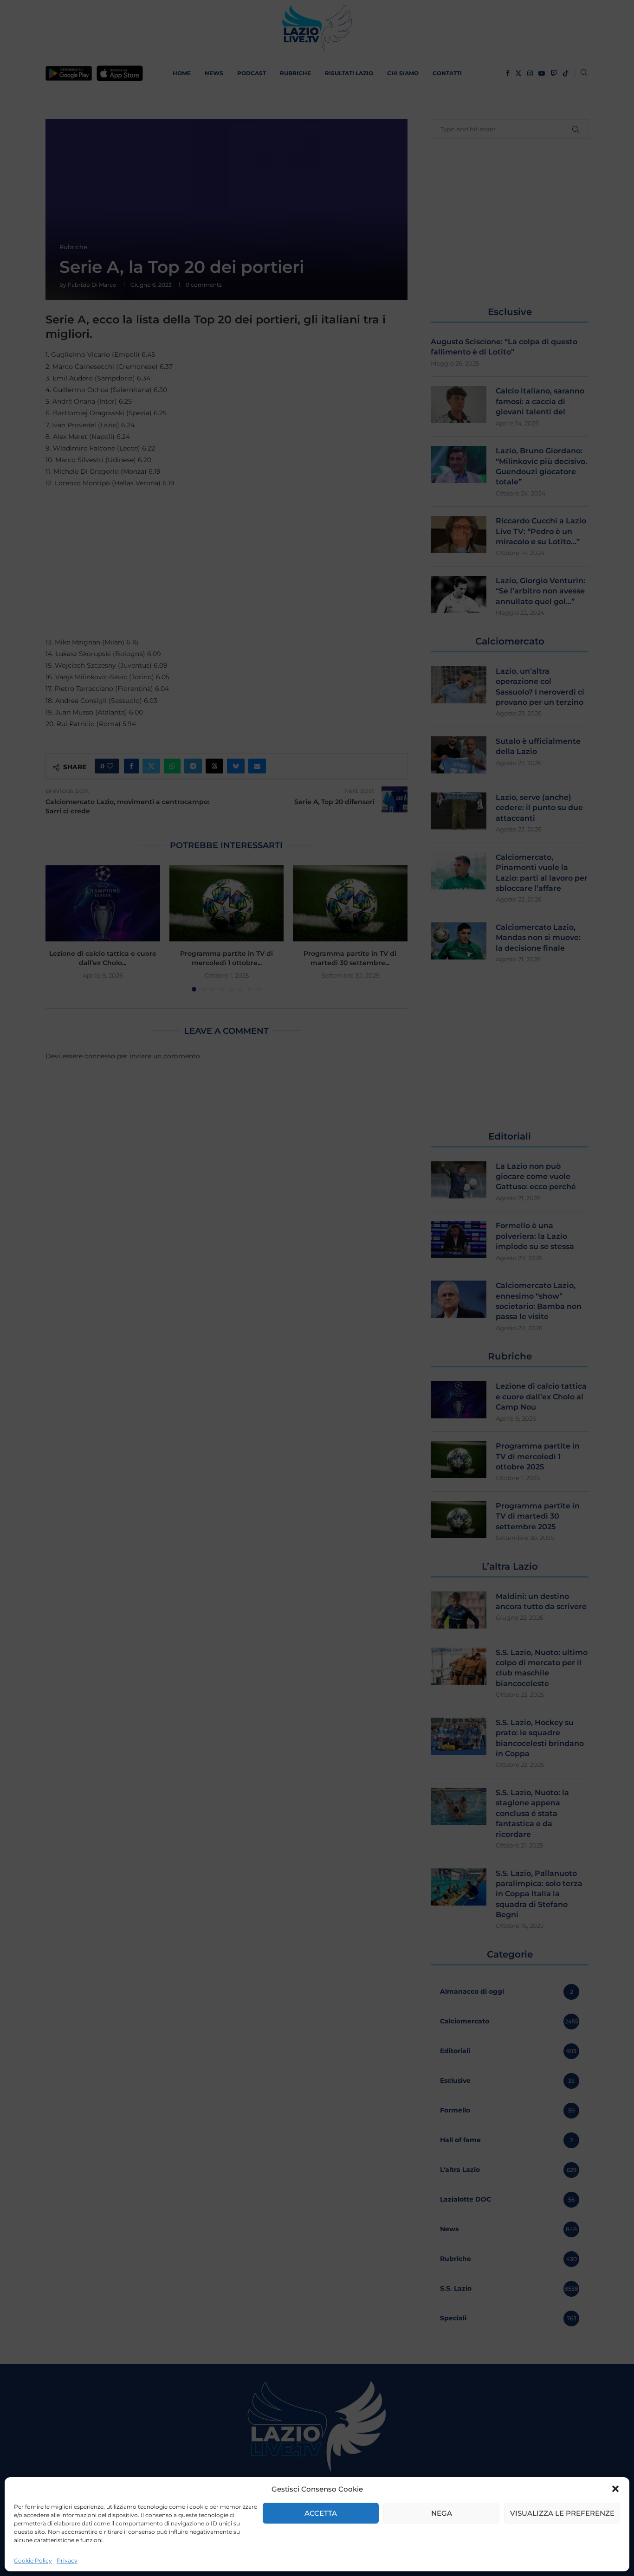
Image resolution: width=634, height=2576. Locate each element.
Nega (442, 2513)
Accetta (321, 2513)
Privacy (67, 2560)
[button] (615, 2489)
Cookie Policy (33, 2560)
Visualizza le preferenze (562, 2513)
